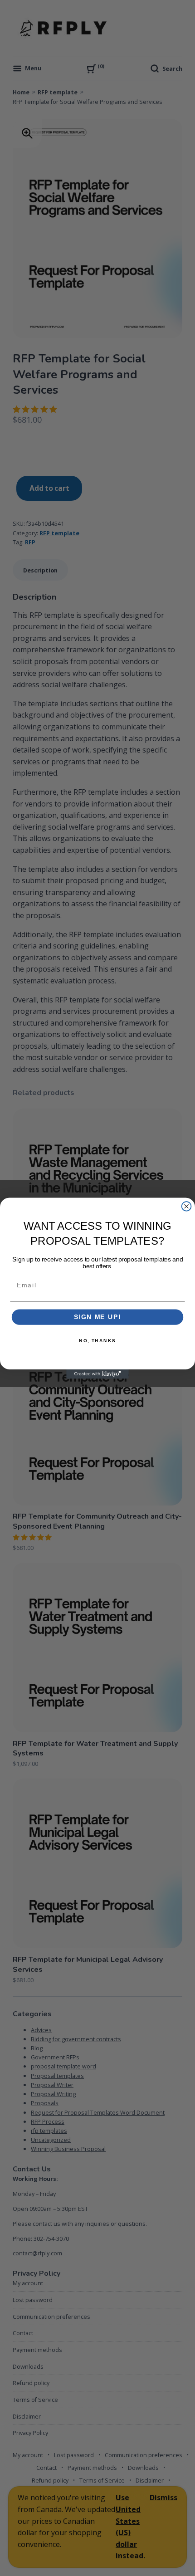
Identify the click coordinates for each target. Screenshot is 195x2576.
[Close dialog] (187, 1206)
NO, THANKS (97, 1340)
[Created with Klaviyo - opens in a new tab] (97, 1374)
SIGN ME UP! (97, 1317)
